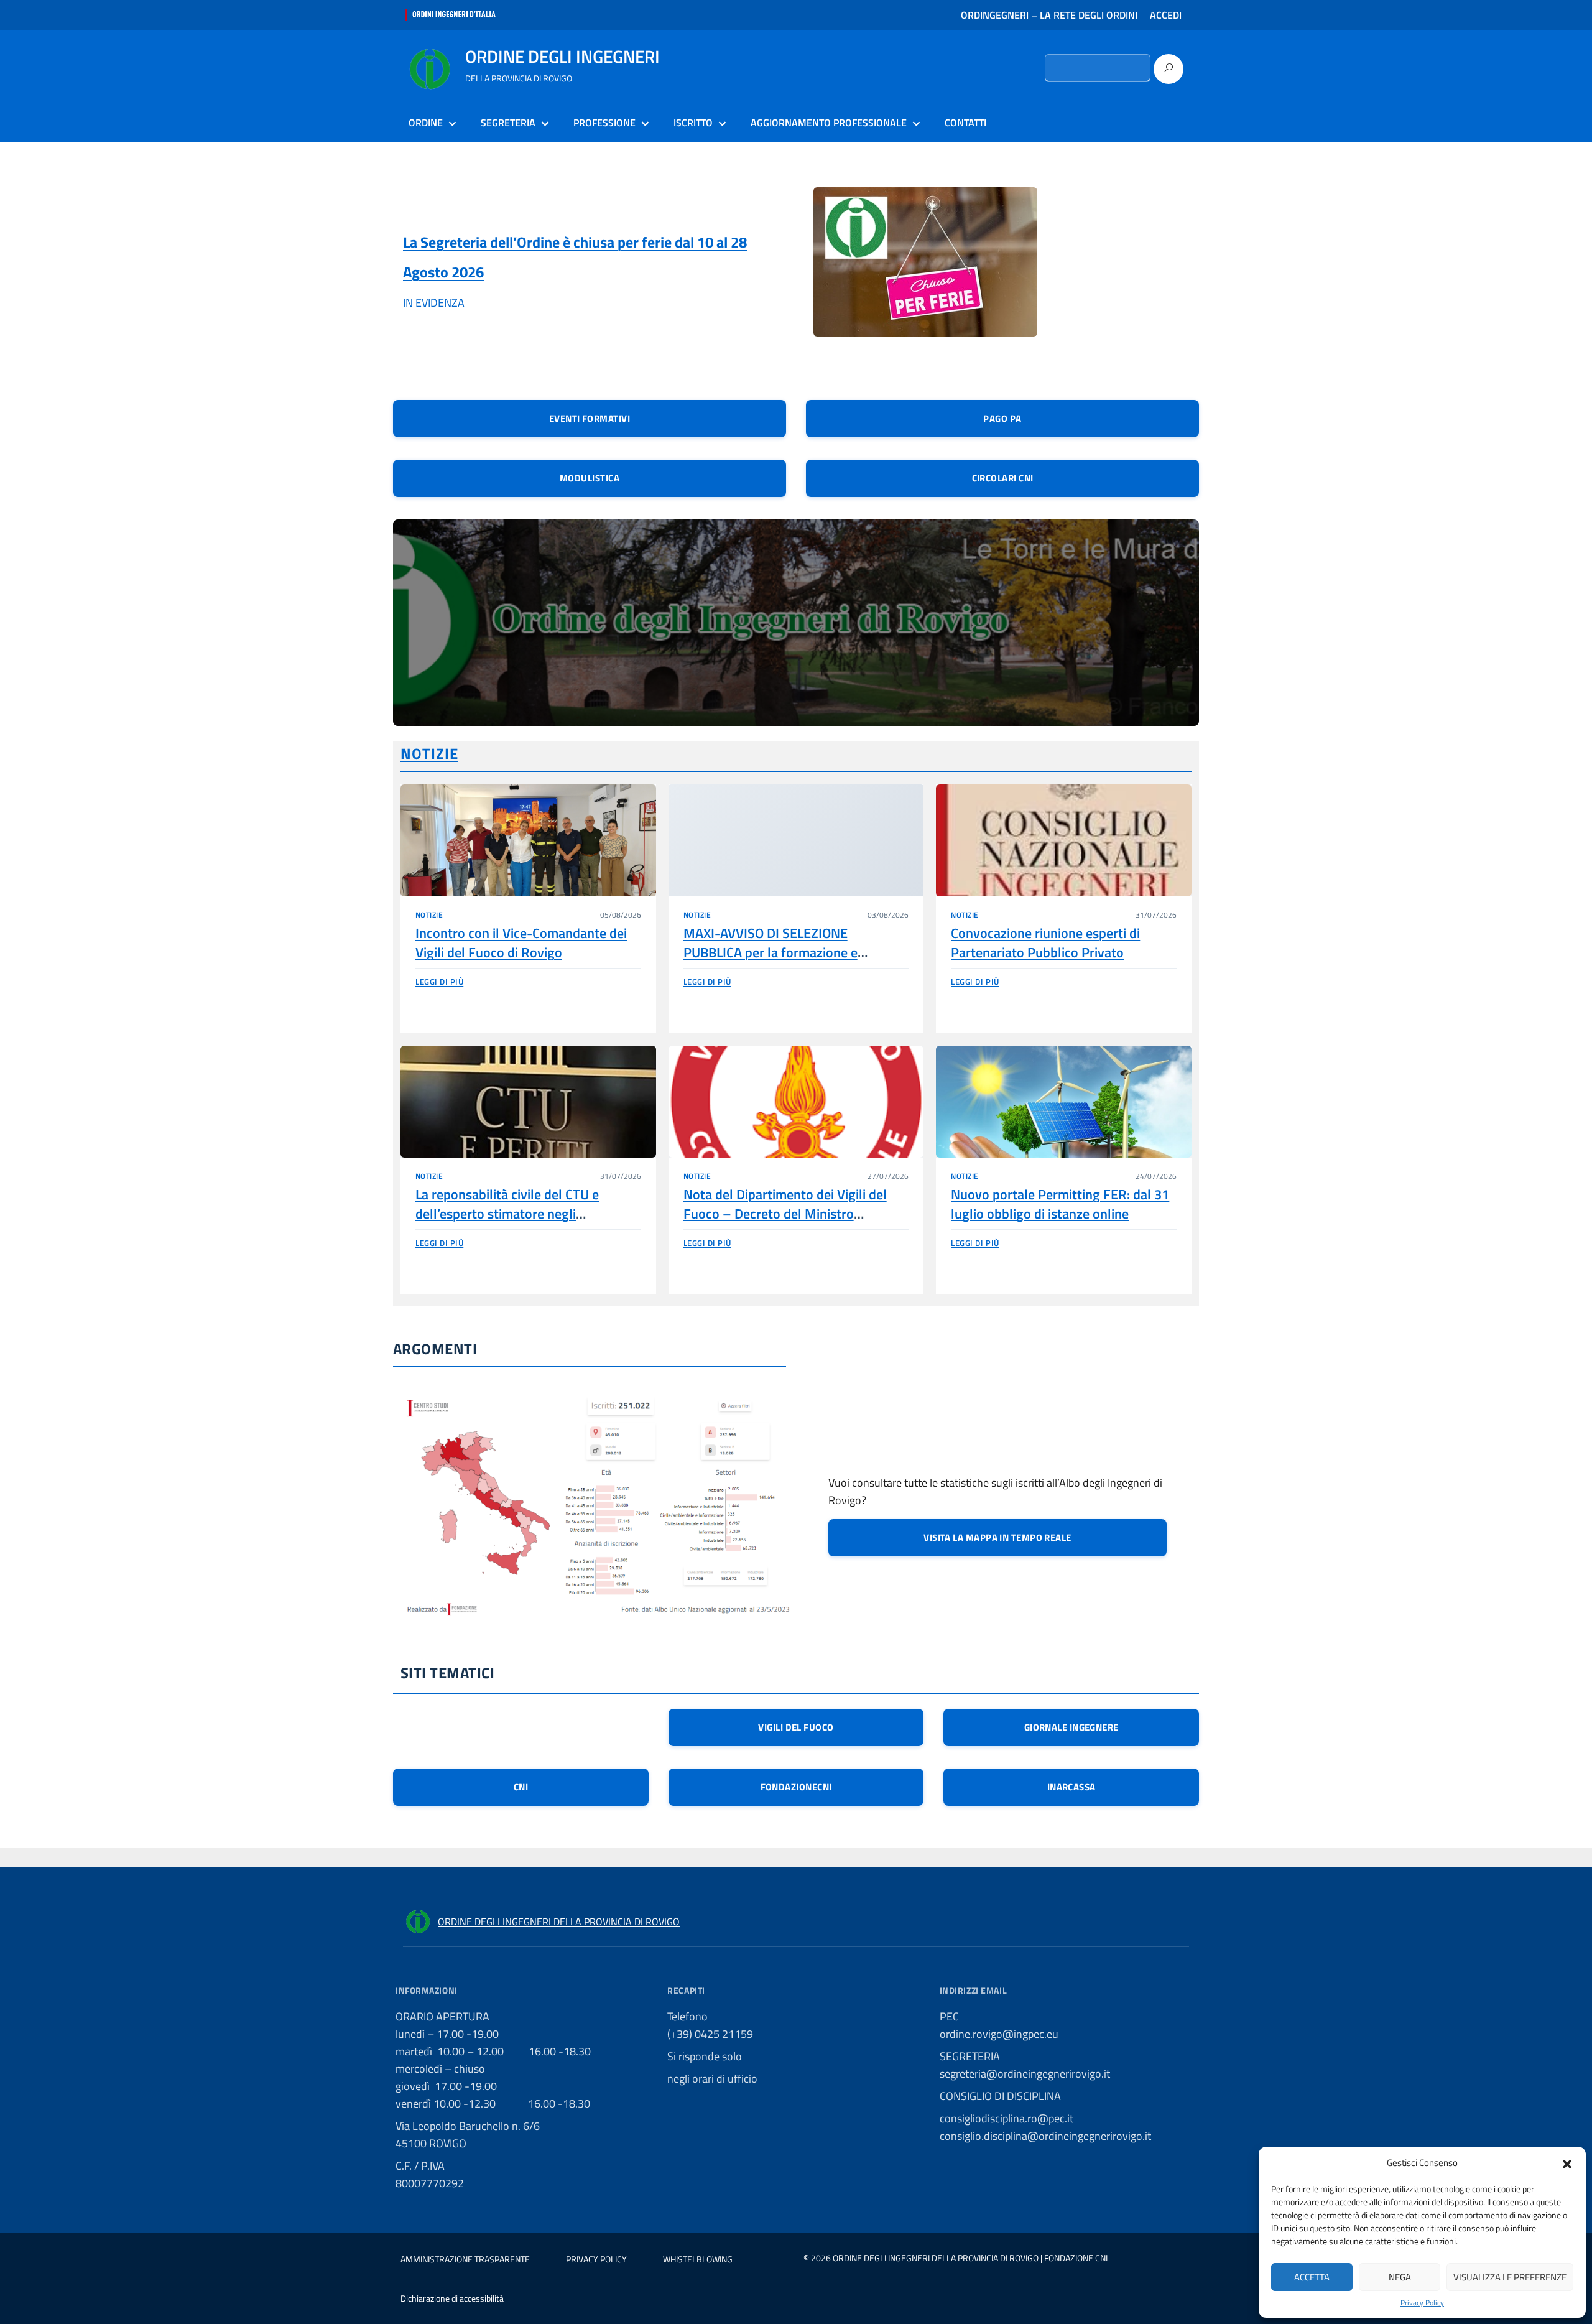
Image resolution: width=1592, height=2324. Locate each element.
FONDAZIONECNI (796, 1787)
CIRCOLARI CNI (1003, 478)
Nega (1400, 2277)
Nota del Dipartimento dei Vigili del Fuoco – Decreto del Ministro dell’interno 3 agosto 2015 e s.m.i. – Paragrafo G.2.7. (788, 1224)
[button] (1567, 2163)
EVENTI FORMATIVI (590, 418)
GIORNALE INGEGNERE (1071, 1727)
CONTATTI (965, 123)
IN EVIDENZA (434, 303)
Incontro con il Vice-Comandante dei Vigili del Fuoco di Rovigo (521, 943)
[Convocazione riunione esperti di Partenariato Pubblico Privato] (1064, 840)
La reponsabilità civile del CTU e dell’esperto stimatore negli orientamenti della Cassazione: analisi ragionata (525, 1224)
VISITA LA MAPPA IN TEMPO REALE (997, 1537)
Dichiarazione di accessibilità (452, 2298)
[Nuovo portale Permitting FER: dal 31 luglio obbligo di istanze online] (1064, 1102)
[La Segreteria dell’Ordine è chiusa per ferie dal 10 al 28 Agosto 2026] (925, 270)
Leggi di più (439, 982)
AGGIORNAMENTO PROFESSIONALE (829, 123)
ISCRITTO (693, 123)
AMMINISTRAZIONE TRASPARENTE (465, 2259)
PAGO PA (1002, 418)
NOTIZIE (429, 753)
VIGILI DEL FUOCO (796, 1727)
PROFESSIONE (604, 123)
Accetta (1312, 2277)
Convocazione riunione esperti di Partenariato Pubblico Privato (1045, 943)
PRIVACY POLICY (596, 2259)
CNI (521, 1787)
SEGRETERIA (508, 123)
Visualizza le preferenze (1510, 2277)
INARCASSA (1071, 1787)
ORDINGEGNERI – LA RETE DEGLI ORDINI (1049, 15)
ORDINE (426, 123)
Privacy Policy (1422, 2303)
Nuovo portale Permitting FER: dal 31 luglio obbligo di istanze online (1060, 1204)
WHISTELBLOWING (698, 2259)
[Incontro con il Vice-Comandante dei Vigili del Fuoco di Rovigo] (528, 840)
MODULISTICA (590, 478)
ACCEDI (1166, 15)
